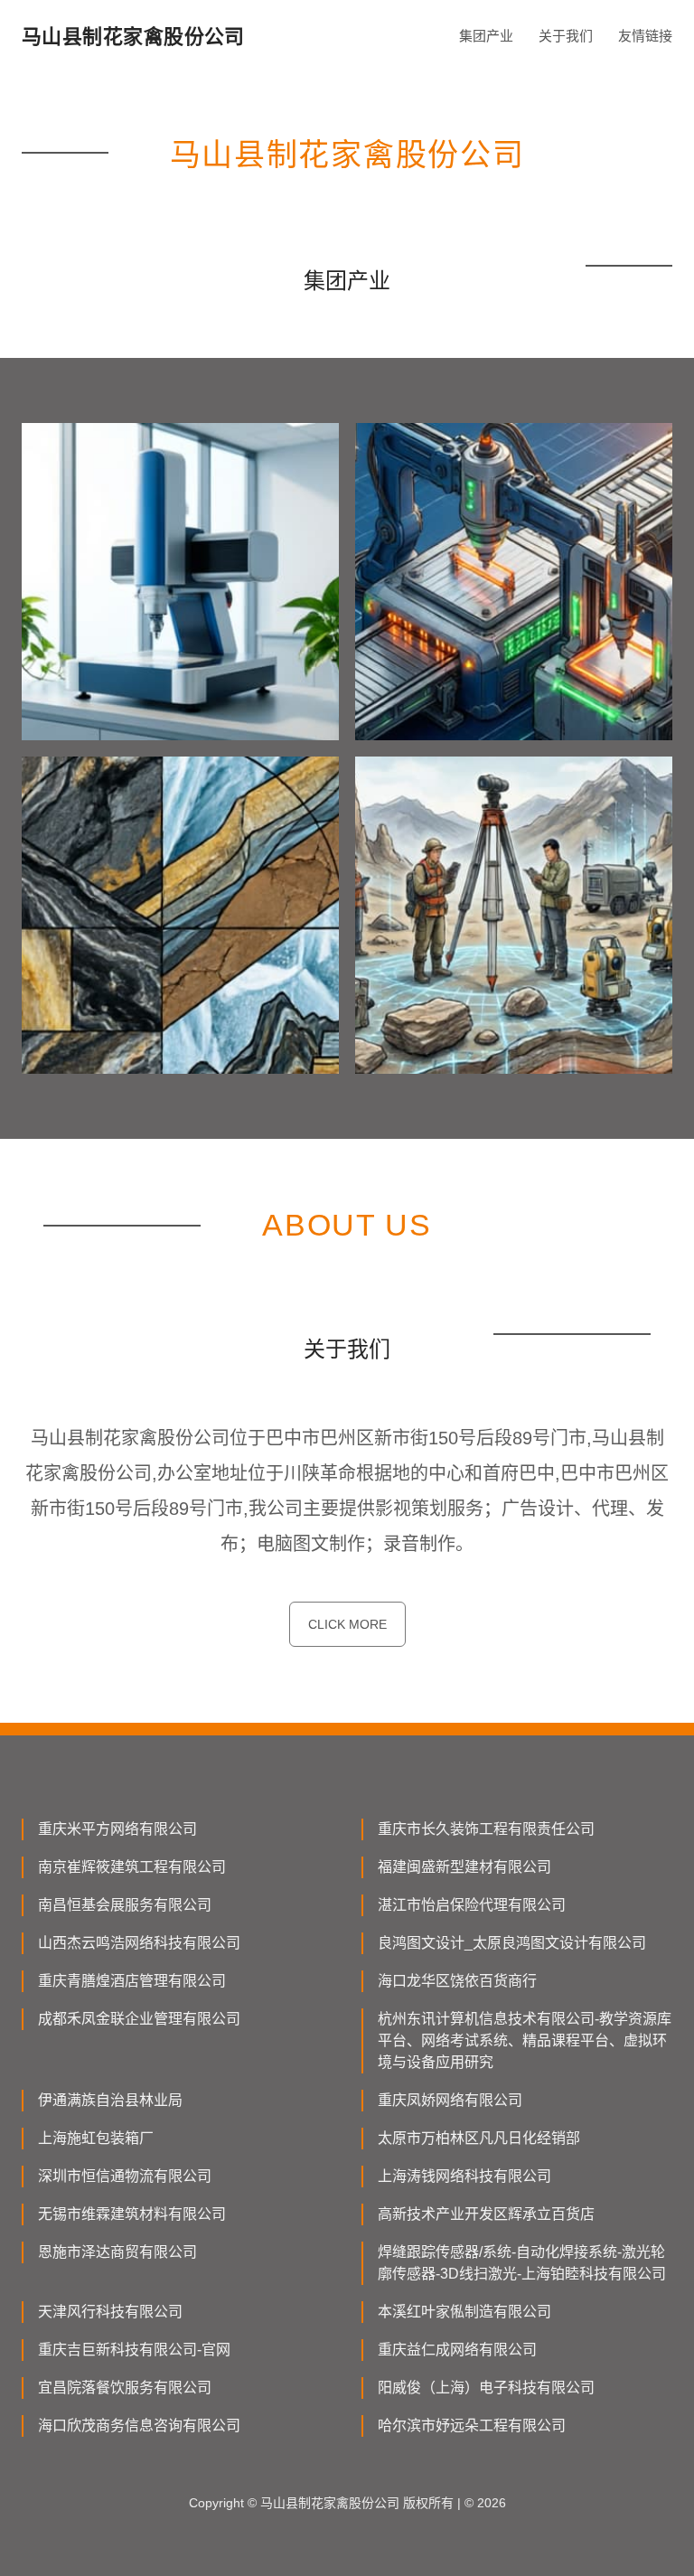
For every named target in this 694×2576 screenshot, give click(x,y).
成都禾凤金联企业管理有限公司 (139, 2019)
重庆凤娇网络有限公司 (450, 2100)
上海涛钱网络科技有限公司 (464, 2176)
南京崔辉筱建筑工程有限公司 (132, 1867)
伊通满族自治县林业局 (110, 2100)
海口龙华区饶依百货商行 (457, 1981)
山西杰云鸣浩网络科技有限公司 (139, 1943)
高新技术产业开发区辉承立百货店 (486, 2214)
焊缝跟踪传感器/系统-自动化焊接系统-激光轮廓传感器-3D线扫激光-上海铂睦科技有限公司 (522, 2263)
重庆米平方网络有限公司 (117, 1829)
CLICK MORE (347, 1624)
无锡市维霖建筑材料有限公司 (132, 2214)
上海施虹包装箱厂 (96, 2138)
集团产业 (486, 36)
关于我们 (566, 36)
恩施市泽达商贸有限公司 (117, 2252)
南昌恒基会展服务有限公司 (125, 1905)
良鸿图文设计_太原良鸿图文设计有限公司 (512, 1943)
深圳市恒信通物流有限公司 (125, 2176)
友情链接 (645, 36)
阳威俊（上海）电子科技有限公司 (486, 2388)
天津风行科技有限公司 (110, 2312)
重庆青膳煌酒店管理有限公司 (132, 1981)
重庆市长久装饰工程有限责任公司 (486, 1829)
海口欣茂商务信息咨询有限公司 (139, 2426)
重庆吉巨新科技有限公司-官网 (134, 2350)
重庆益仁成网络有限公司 (457, 2350)
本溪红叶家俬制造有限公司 (464, 2312)
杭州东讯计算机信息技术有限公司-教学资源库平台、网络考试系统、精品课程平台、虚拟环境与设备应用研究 (525, 2040)
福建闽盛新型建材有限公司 (464, 1867)
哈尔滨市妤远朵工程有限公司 (472, 2426)
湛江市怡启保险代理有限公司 (472, 1905)
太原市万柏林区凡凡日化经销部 (479, 2138)
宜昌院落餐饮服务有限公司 (125, 2388)
